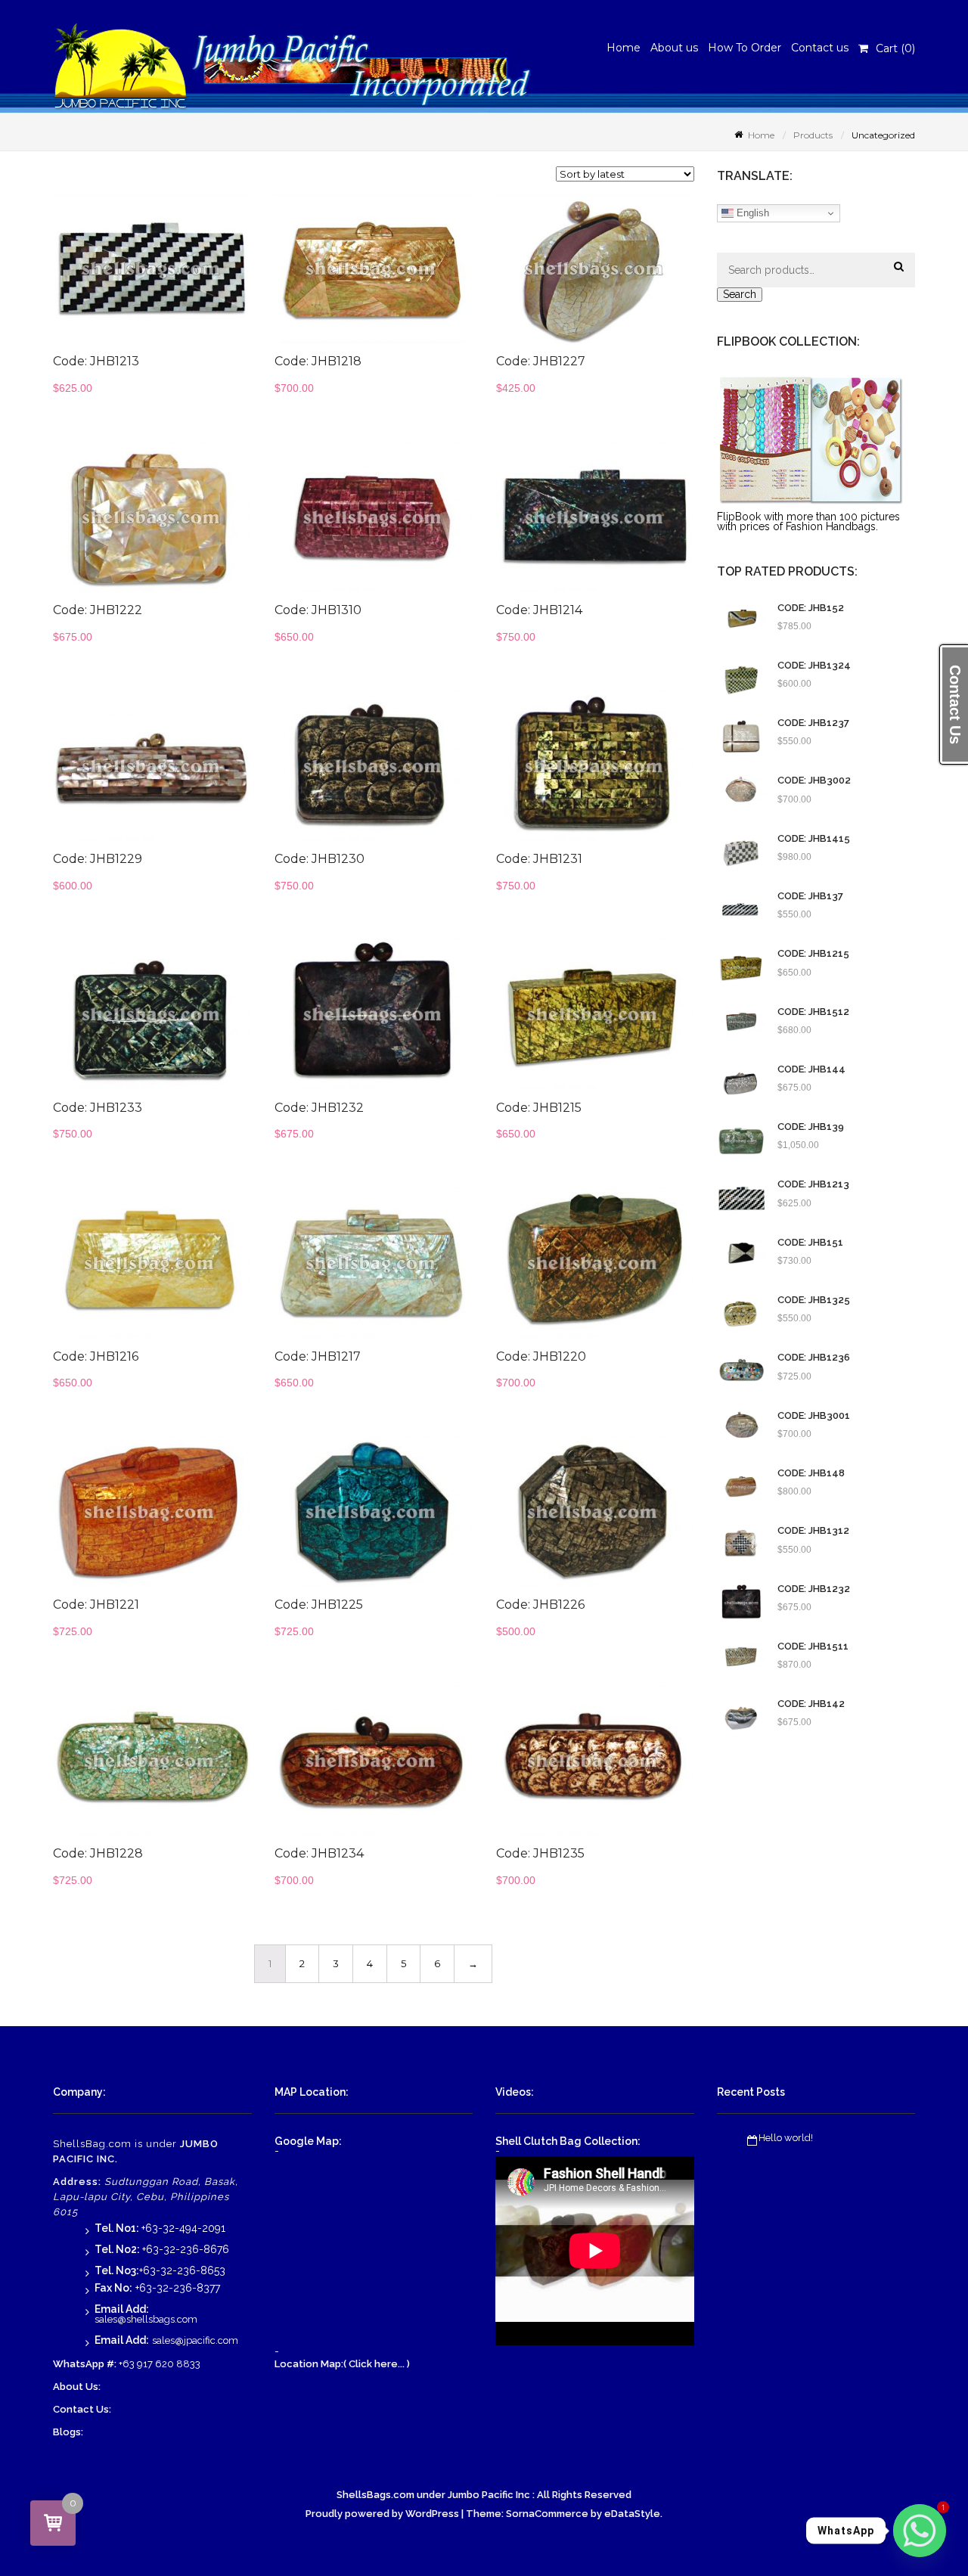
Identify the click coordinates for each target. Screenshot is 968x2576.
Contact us (820, 48)
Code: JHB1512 (813, 1012)
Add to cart (186, 276)
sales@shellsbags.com (146, 2319)
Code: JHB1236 (814, 1358)
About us (674, 48)
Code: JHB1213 (813, 1184)
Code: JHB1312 (813, 1531)
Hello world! (786, 2138)
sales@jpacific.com (195, 2340)
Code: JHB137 (810, 896)
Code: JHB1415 (814, 839)
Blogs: (68, 2432)
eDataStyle (632, 2514)
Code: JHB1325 (814, 1300)
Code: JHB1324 (814, 666)
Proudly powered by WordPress (382, 2514)
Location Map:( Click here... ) (342, 2364)
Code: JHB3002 (814, 781)
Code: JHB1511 (813, 1646)
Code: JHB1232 (814, 1589)
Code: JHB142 (811, 1704)
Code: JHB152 (811, 608)
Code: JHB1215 (813, 954)
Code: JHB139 (811, 1127)
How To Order (745, 48)
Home (624, 48)
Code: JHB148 (811, 1473)
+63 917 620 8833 (160, 2364)
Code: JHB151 (810, 1243)
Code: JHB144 (811, 1069)
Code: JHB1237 (813, 723)
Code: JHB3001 (814, 1416)
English (751, 213)
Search (740, 294)
